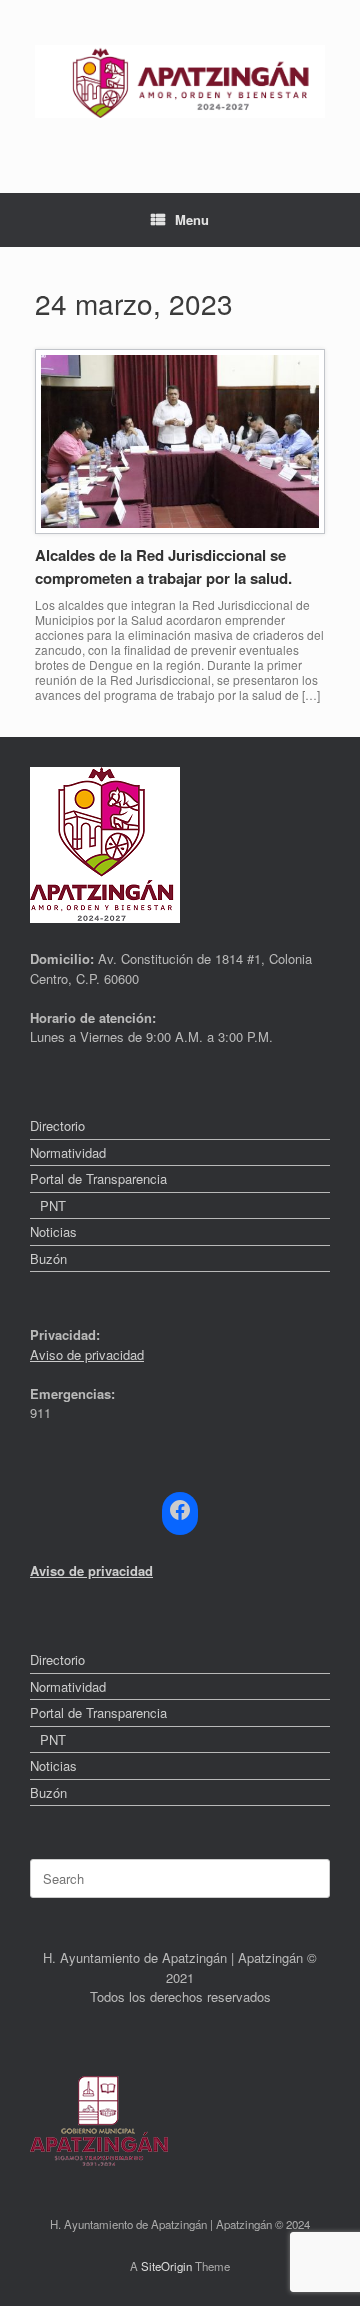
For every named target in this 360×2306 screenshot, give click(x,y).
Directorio (57, 1125)
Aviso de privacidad (87, 1354)
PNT (53, 1205)
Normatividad (68, 1152)
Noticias (53, 1231)
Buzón (48, 1258)
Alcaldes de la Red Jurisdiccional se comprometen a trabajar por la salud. (163, 566)
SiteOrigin (166, 2266)
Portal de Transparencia (98, 1178)
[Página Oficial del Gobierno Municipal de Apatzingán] (180, 81)
